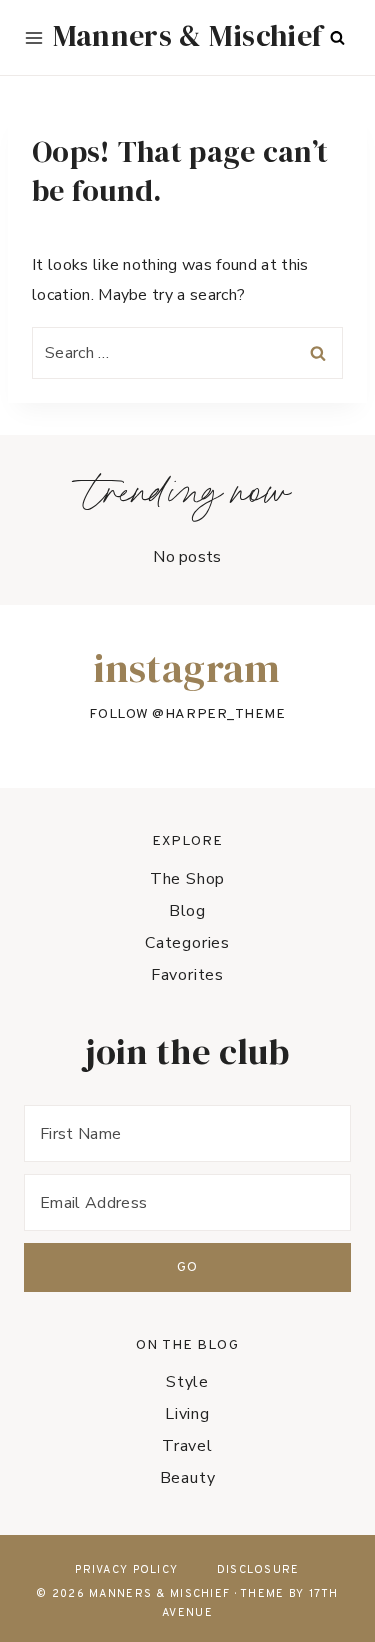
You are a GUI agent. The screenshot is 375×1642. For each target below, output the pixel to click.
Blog (187, 911)
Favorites (187, 975)
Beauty (188, 1478)
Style (187, 1382)
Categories (187, 943)
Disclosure (258, 1570)
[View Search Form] (337, 38)
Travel (187, 1446)
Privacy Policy (126, 1570)
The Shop (187, 879)
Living (187, 1414)
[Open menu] (34, 38)
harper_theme (225, 714)
